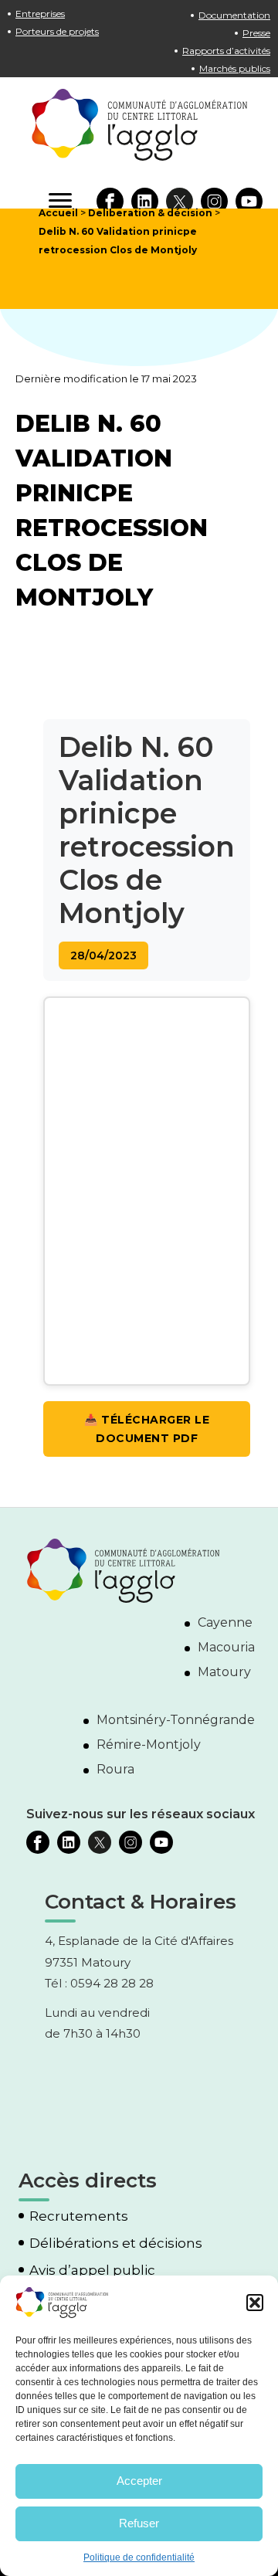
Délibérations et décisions (116, 2243)
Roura (115, 1769)
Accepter (139, 2481)
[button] (255, 2303)
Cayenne (225, 1622)
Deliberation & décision (150, 213)
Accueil (58, 213)
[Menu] (60, 201)
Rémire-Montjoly (149, 1744)
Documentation (234, 15)
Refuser (139, 2523)
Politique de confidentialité (139, 2557)
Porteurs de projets (57, 31)
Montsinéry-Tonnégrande (176, 1720)
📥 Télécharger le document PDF (147, 1429)
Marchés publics (235, 68)
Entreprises (40, 14)
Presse (256, 33)
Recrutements (79, 2216)
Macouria (226, 1647)
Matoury (224, 1672)
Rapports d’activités (226, 51)
